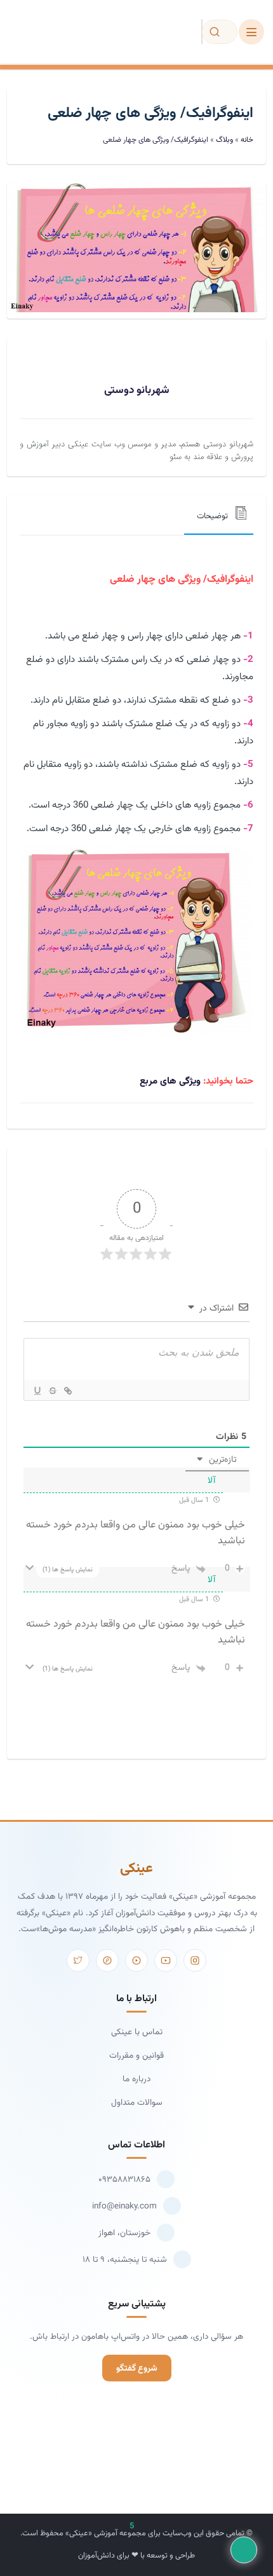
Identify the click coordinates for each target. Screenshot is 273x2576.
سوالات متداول (137, 2103)
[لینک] (67, 1391)
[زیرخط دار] (37, 1391)
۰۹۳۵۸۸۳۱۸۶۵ (124, 2180)
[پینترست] (107, 1960)
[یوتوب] (166, 1960)
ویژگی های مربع (170, 1081)
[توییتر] (78, 1960)
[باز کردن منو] (251, 32)
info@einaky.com (124, 2206)
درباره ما (136, 2079)
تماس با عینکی (137, 2032)
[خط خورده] (52, 1391)
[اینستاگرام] (195, 1960)
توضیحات (212, 516)
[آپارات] (136, 1960)
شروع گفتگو (137, 2368)
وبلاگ (224, 140)
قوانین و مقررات (136, 2056)
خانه (247, 140)
